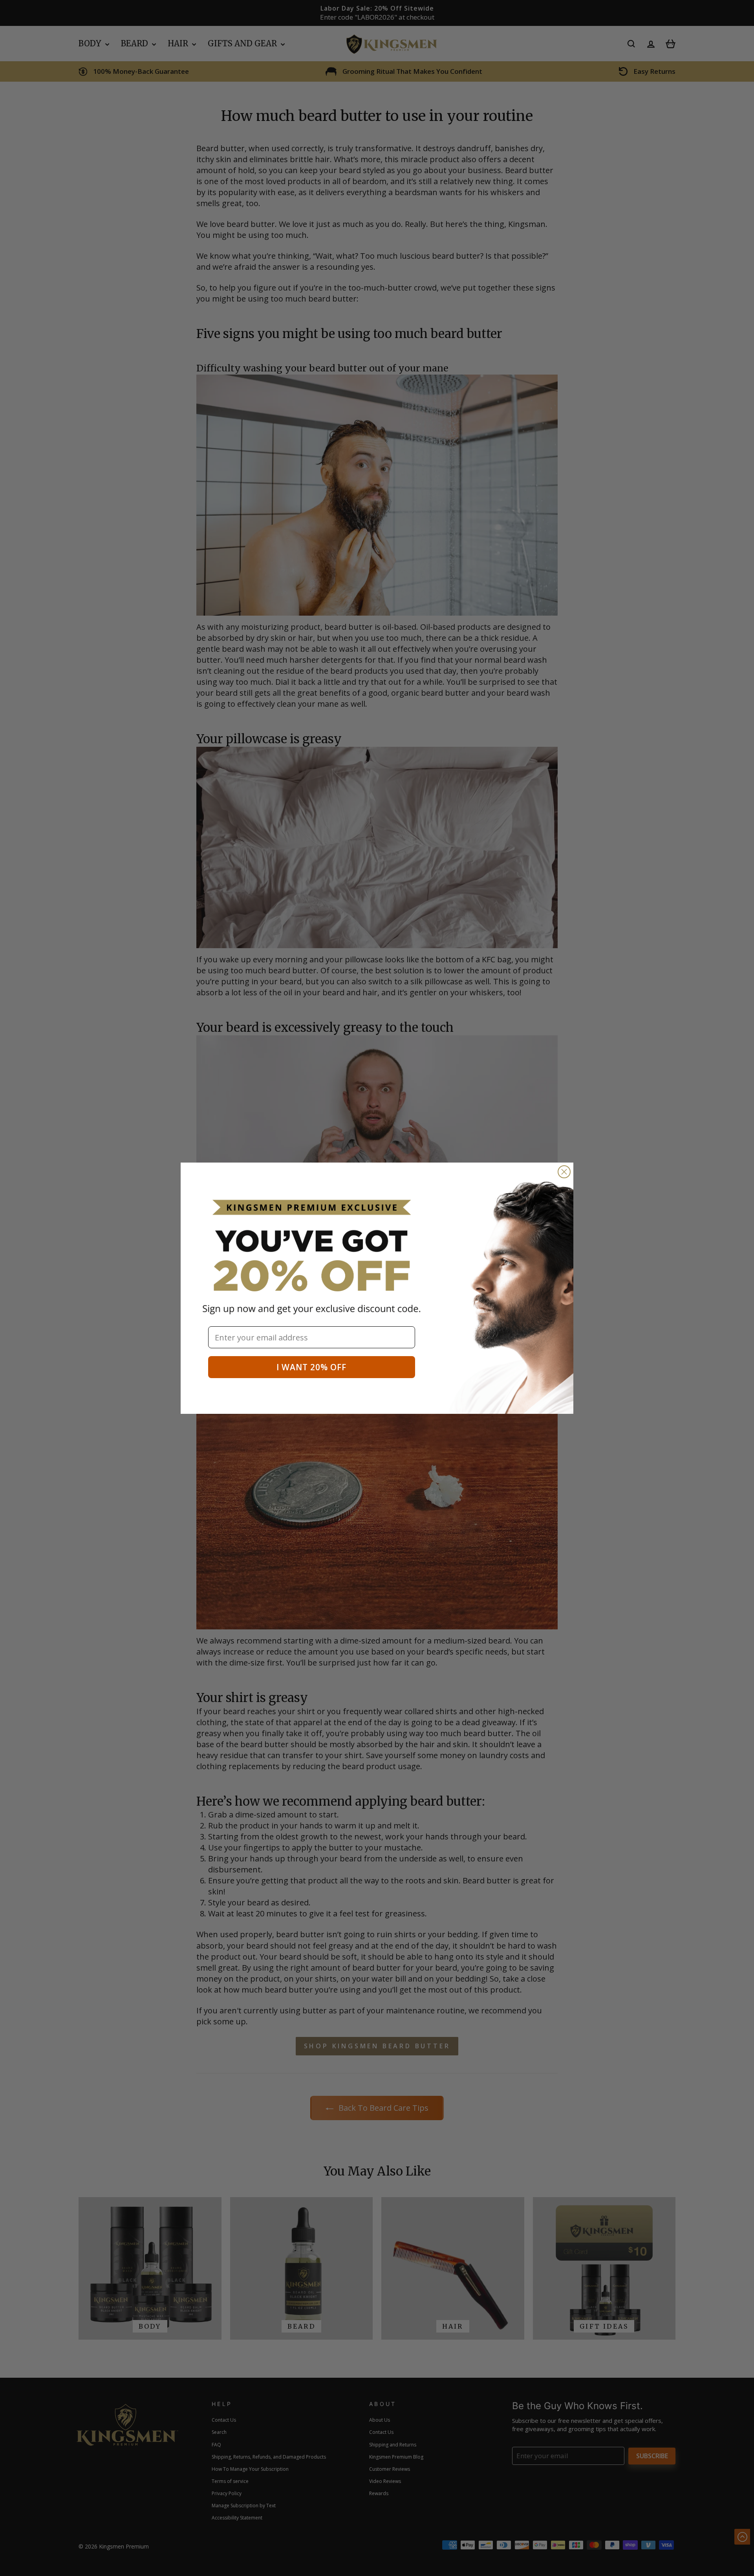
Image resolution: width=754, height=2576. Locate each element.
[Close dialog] (564, 1172)
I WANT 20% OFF (311, 1367)
